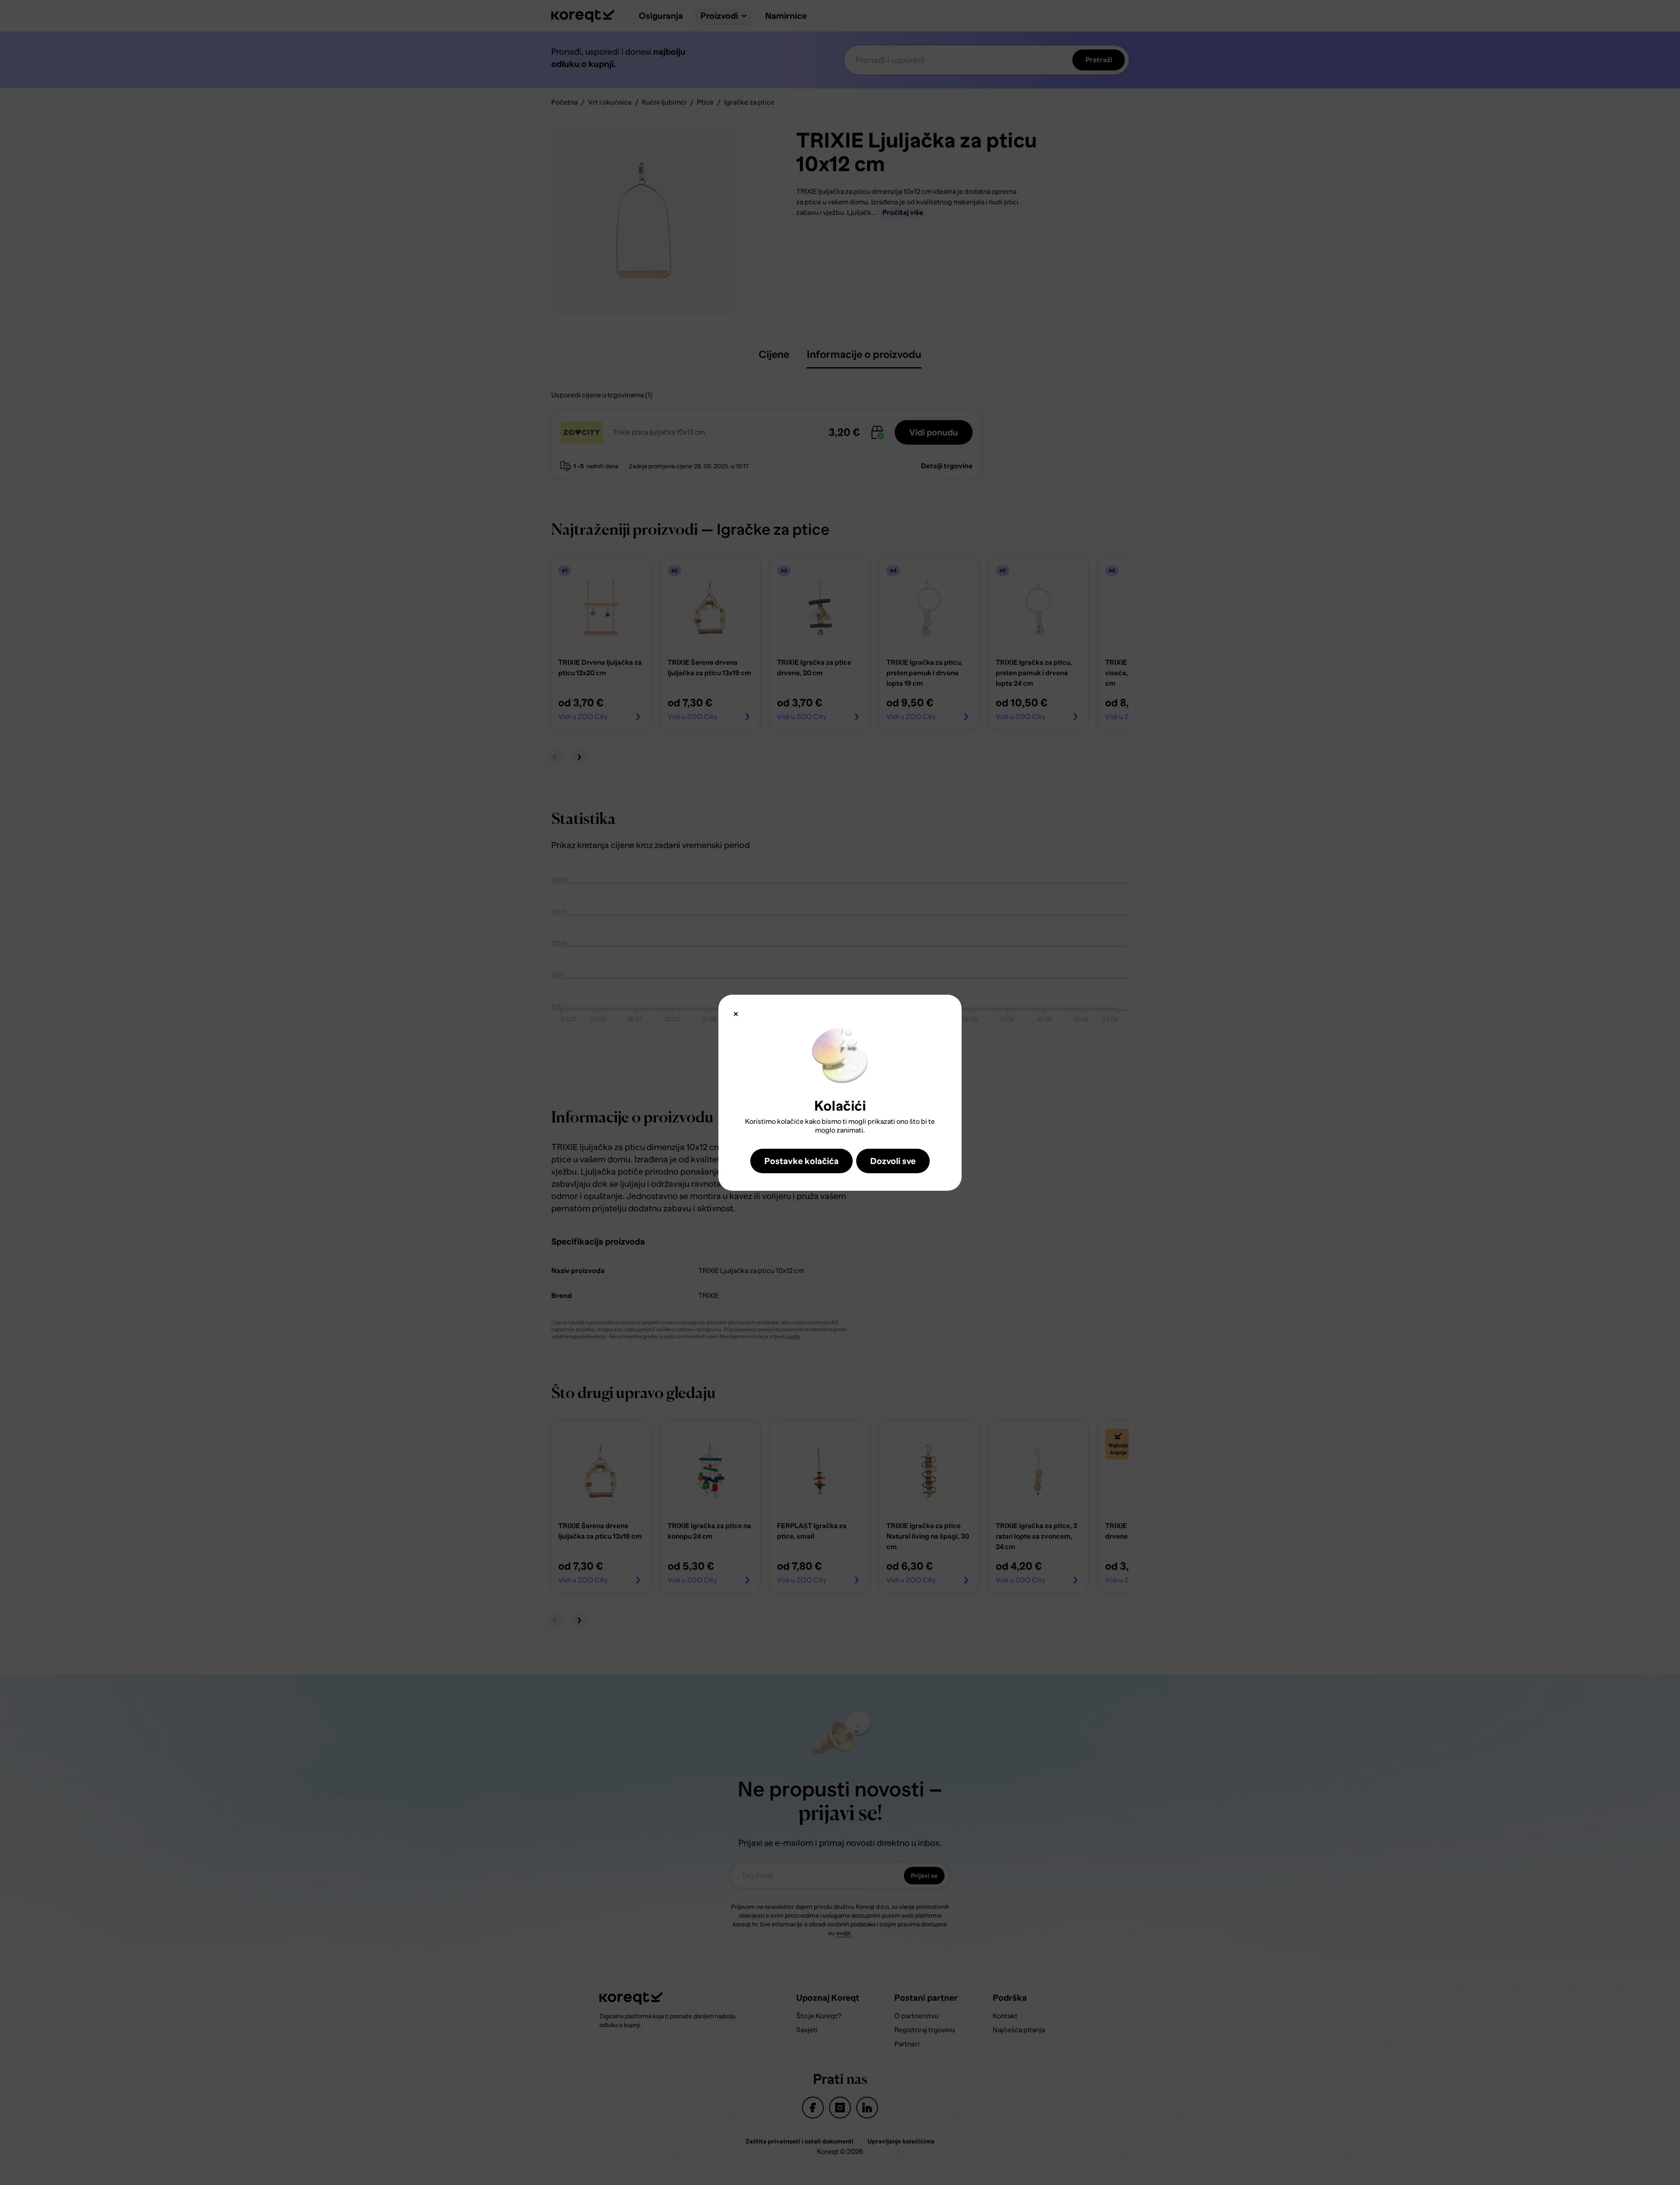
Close (736, 1014)
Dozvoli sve (893, 1161)
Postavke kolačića (801, 1161)
